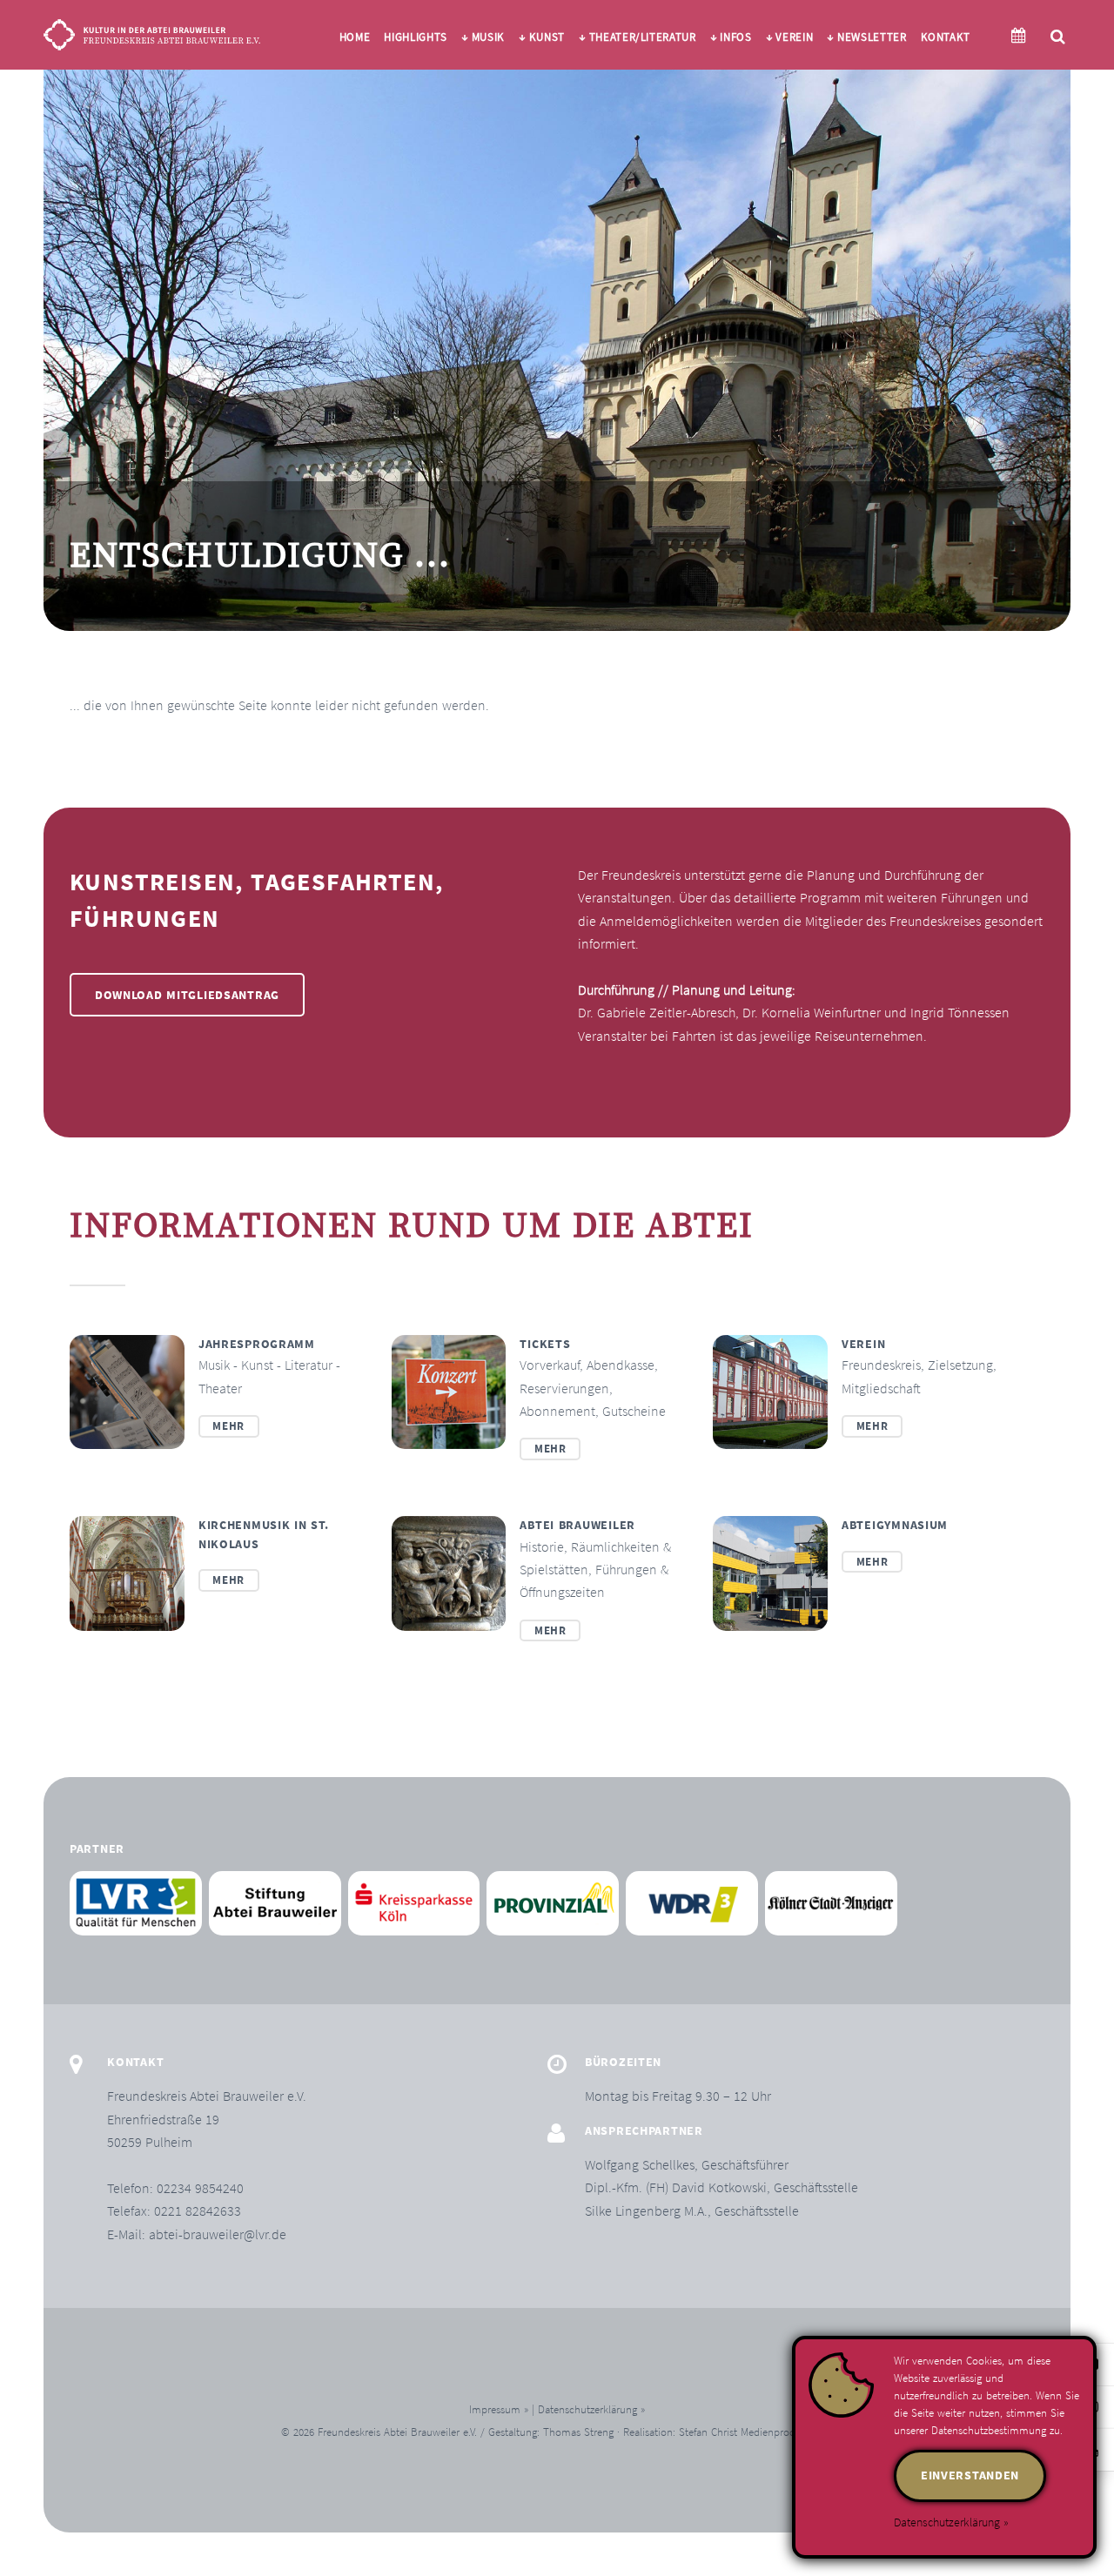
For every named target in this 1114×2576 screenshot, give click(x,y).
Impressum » (499, 2409)
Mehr (228, 1426)
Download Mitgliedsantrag (187, 995)
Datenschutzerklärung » (591, 2409)
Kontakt (946, 37)
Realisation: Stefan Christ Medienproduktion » (728, 2432)
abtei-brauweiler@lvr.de (218, 2234)
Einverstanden (970, 2475)
